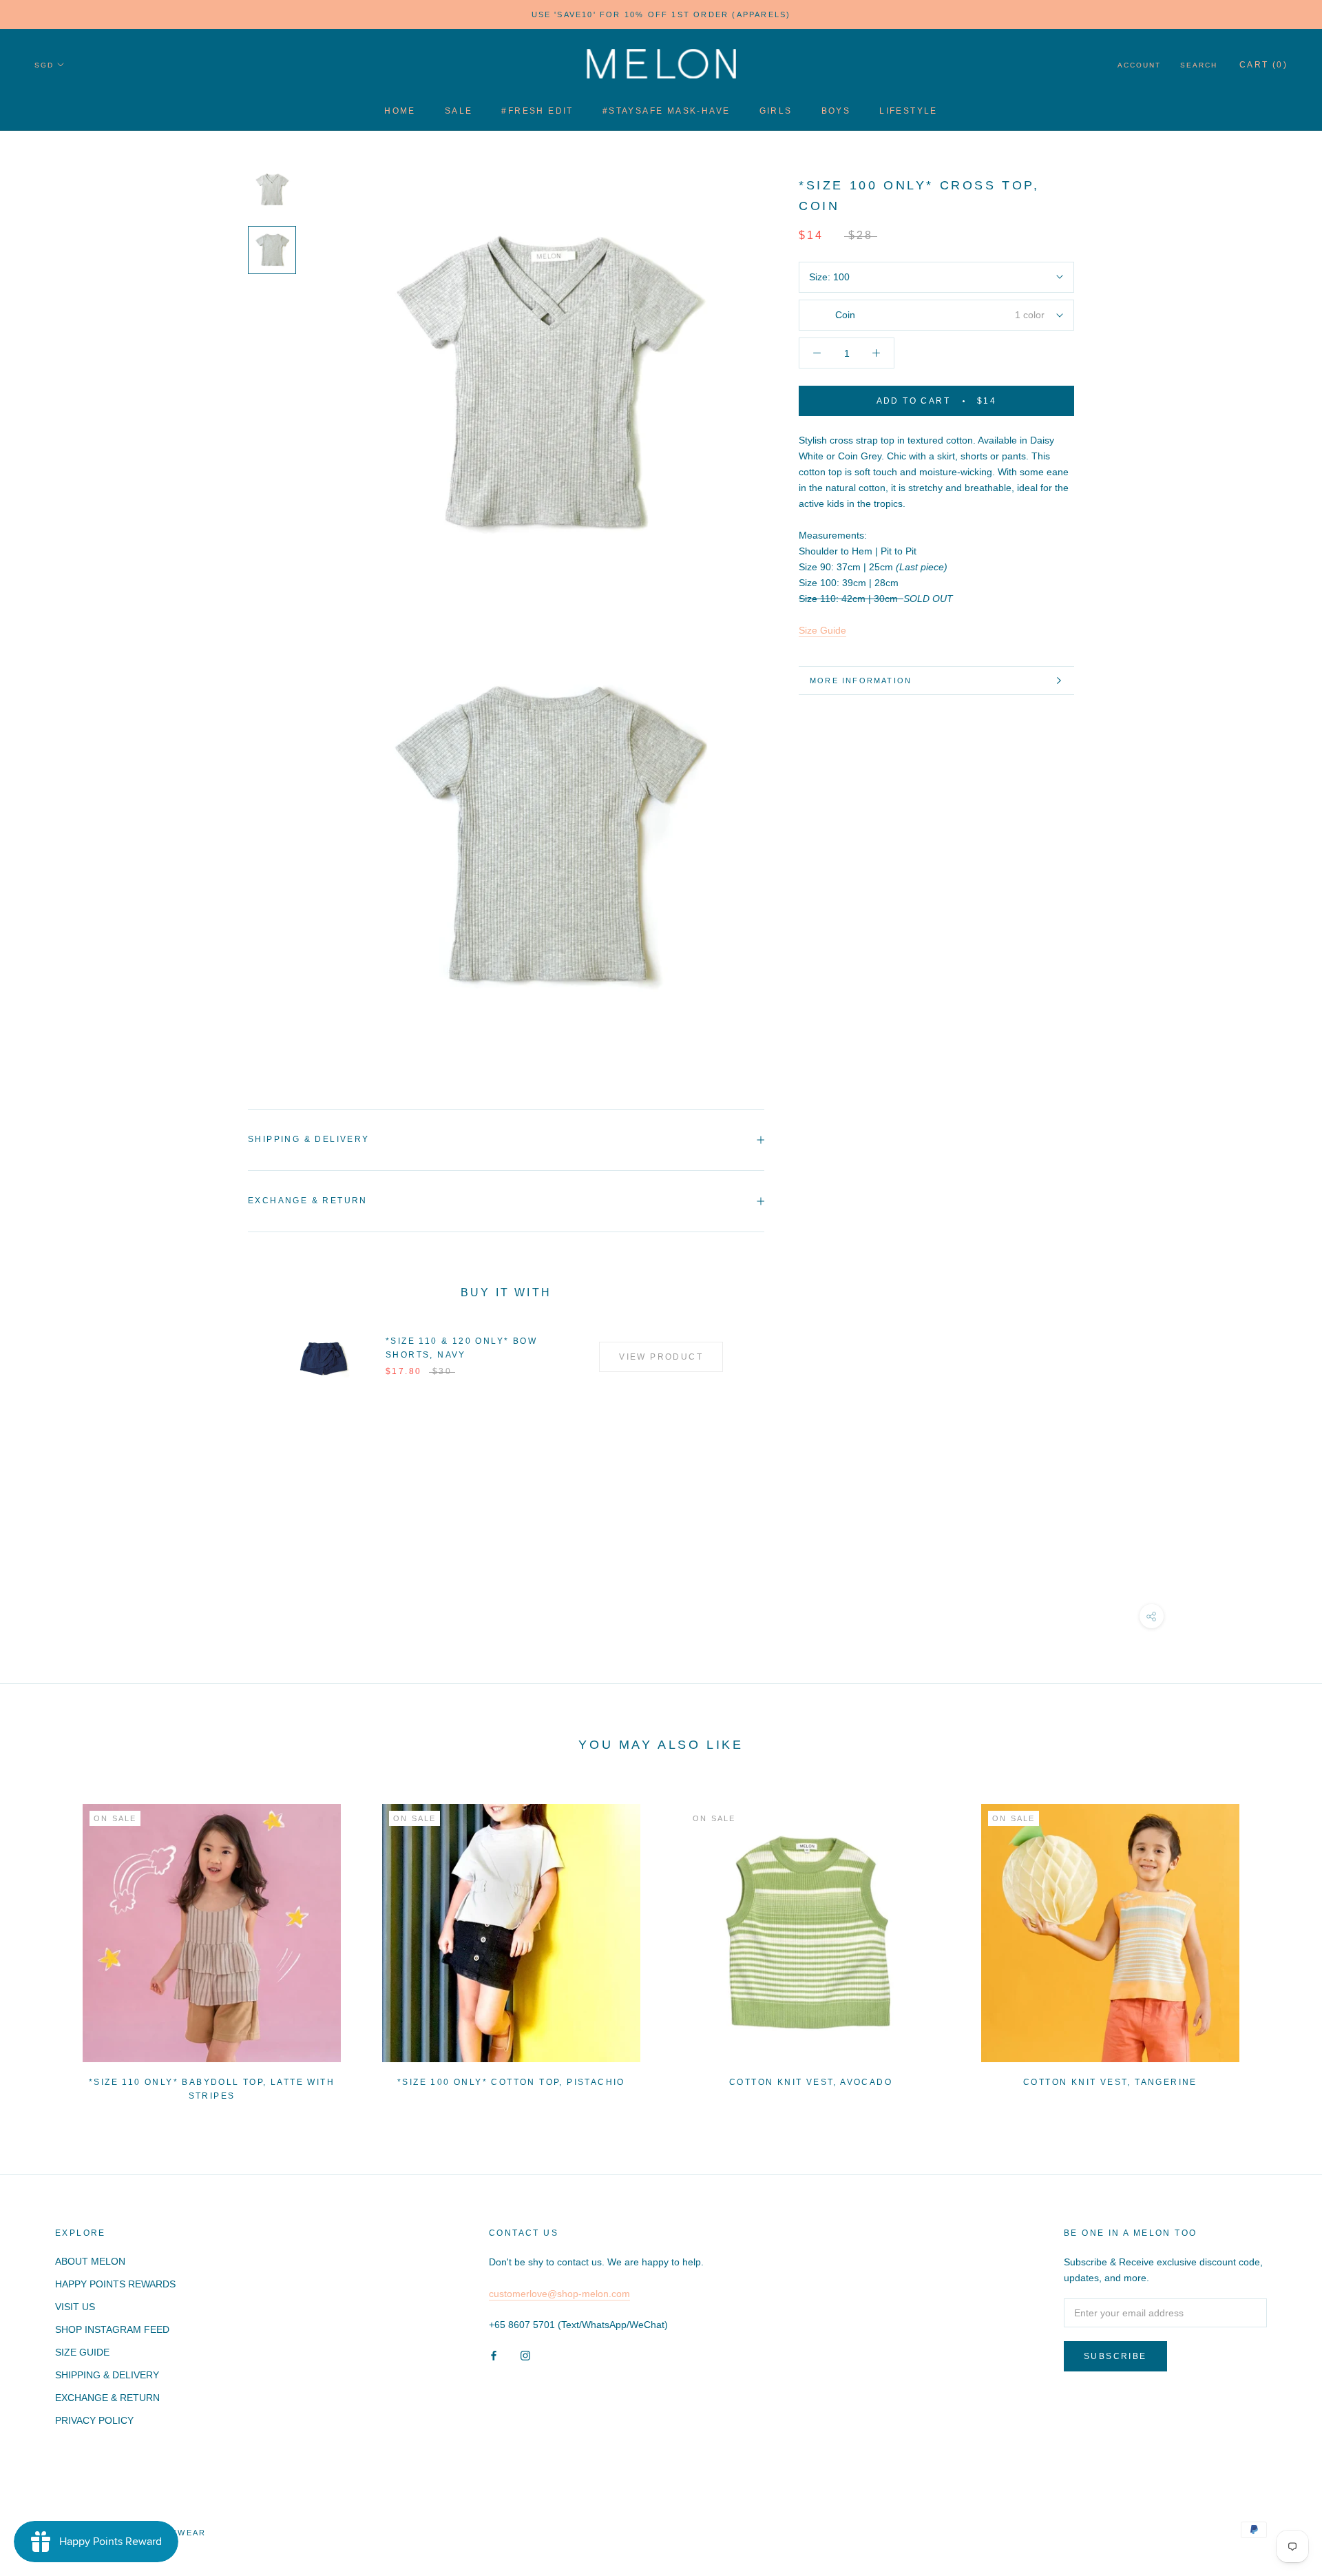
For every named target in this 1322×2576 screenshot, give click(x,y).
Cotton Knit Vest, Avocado (811, 2082)
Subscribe (1115, 2356)
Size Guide (822, 630)
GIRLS (776, 111)
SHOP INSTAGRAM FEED (112, 2329)
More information (861, 681)
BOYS (836, 111)
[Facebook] (494, 2355)
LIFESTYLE (909, 111)
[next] (1279, 1946)
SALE (459, 111)
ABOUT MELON (90, 2261)
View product (661, 1357)
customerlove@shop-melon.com (559, 2294)
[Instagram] (525, 2355)
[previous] (43, 1946)
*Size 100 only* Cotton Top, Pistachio (511, 2082)
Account (1139, 65)
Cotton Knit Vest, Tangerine (1110, 2082)
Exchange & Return (308, 1201)
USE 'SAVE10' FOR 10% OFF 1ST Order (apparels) (661, 14)
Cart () (1263, 65)
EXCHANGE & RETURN (107, 2398)
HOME (400, 111)
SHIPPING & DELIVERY (107, 2375)
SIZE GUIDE (82, 2352)
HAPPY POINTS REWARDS (115, 2284)
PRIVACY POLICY (94, 2420)
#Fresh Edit (537, 111)
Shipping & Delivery (309, 1139)
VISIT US (75, 2307)
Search (1199, 65)
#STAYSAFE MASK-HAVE (667, 111)
